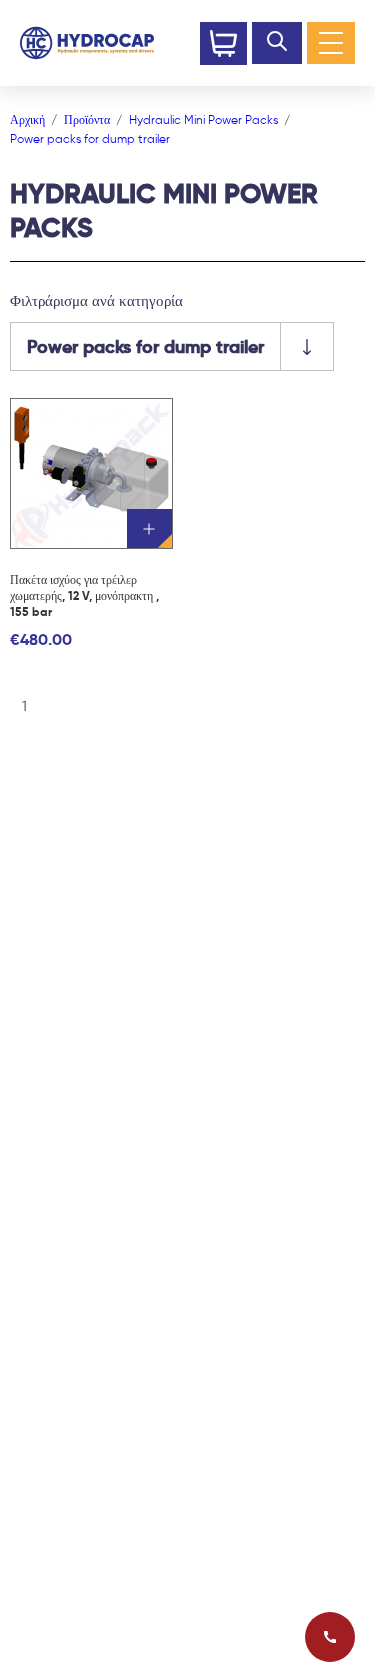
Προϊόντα (87, 119)
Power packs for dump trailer (90, 138)
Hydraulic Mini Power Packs (203, 119)
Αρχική (27, 119)
